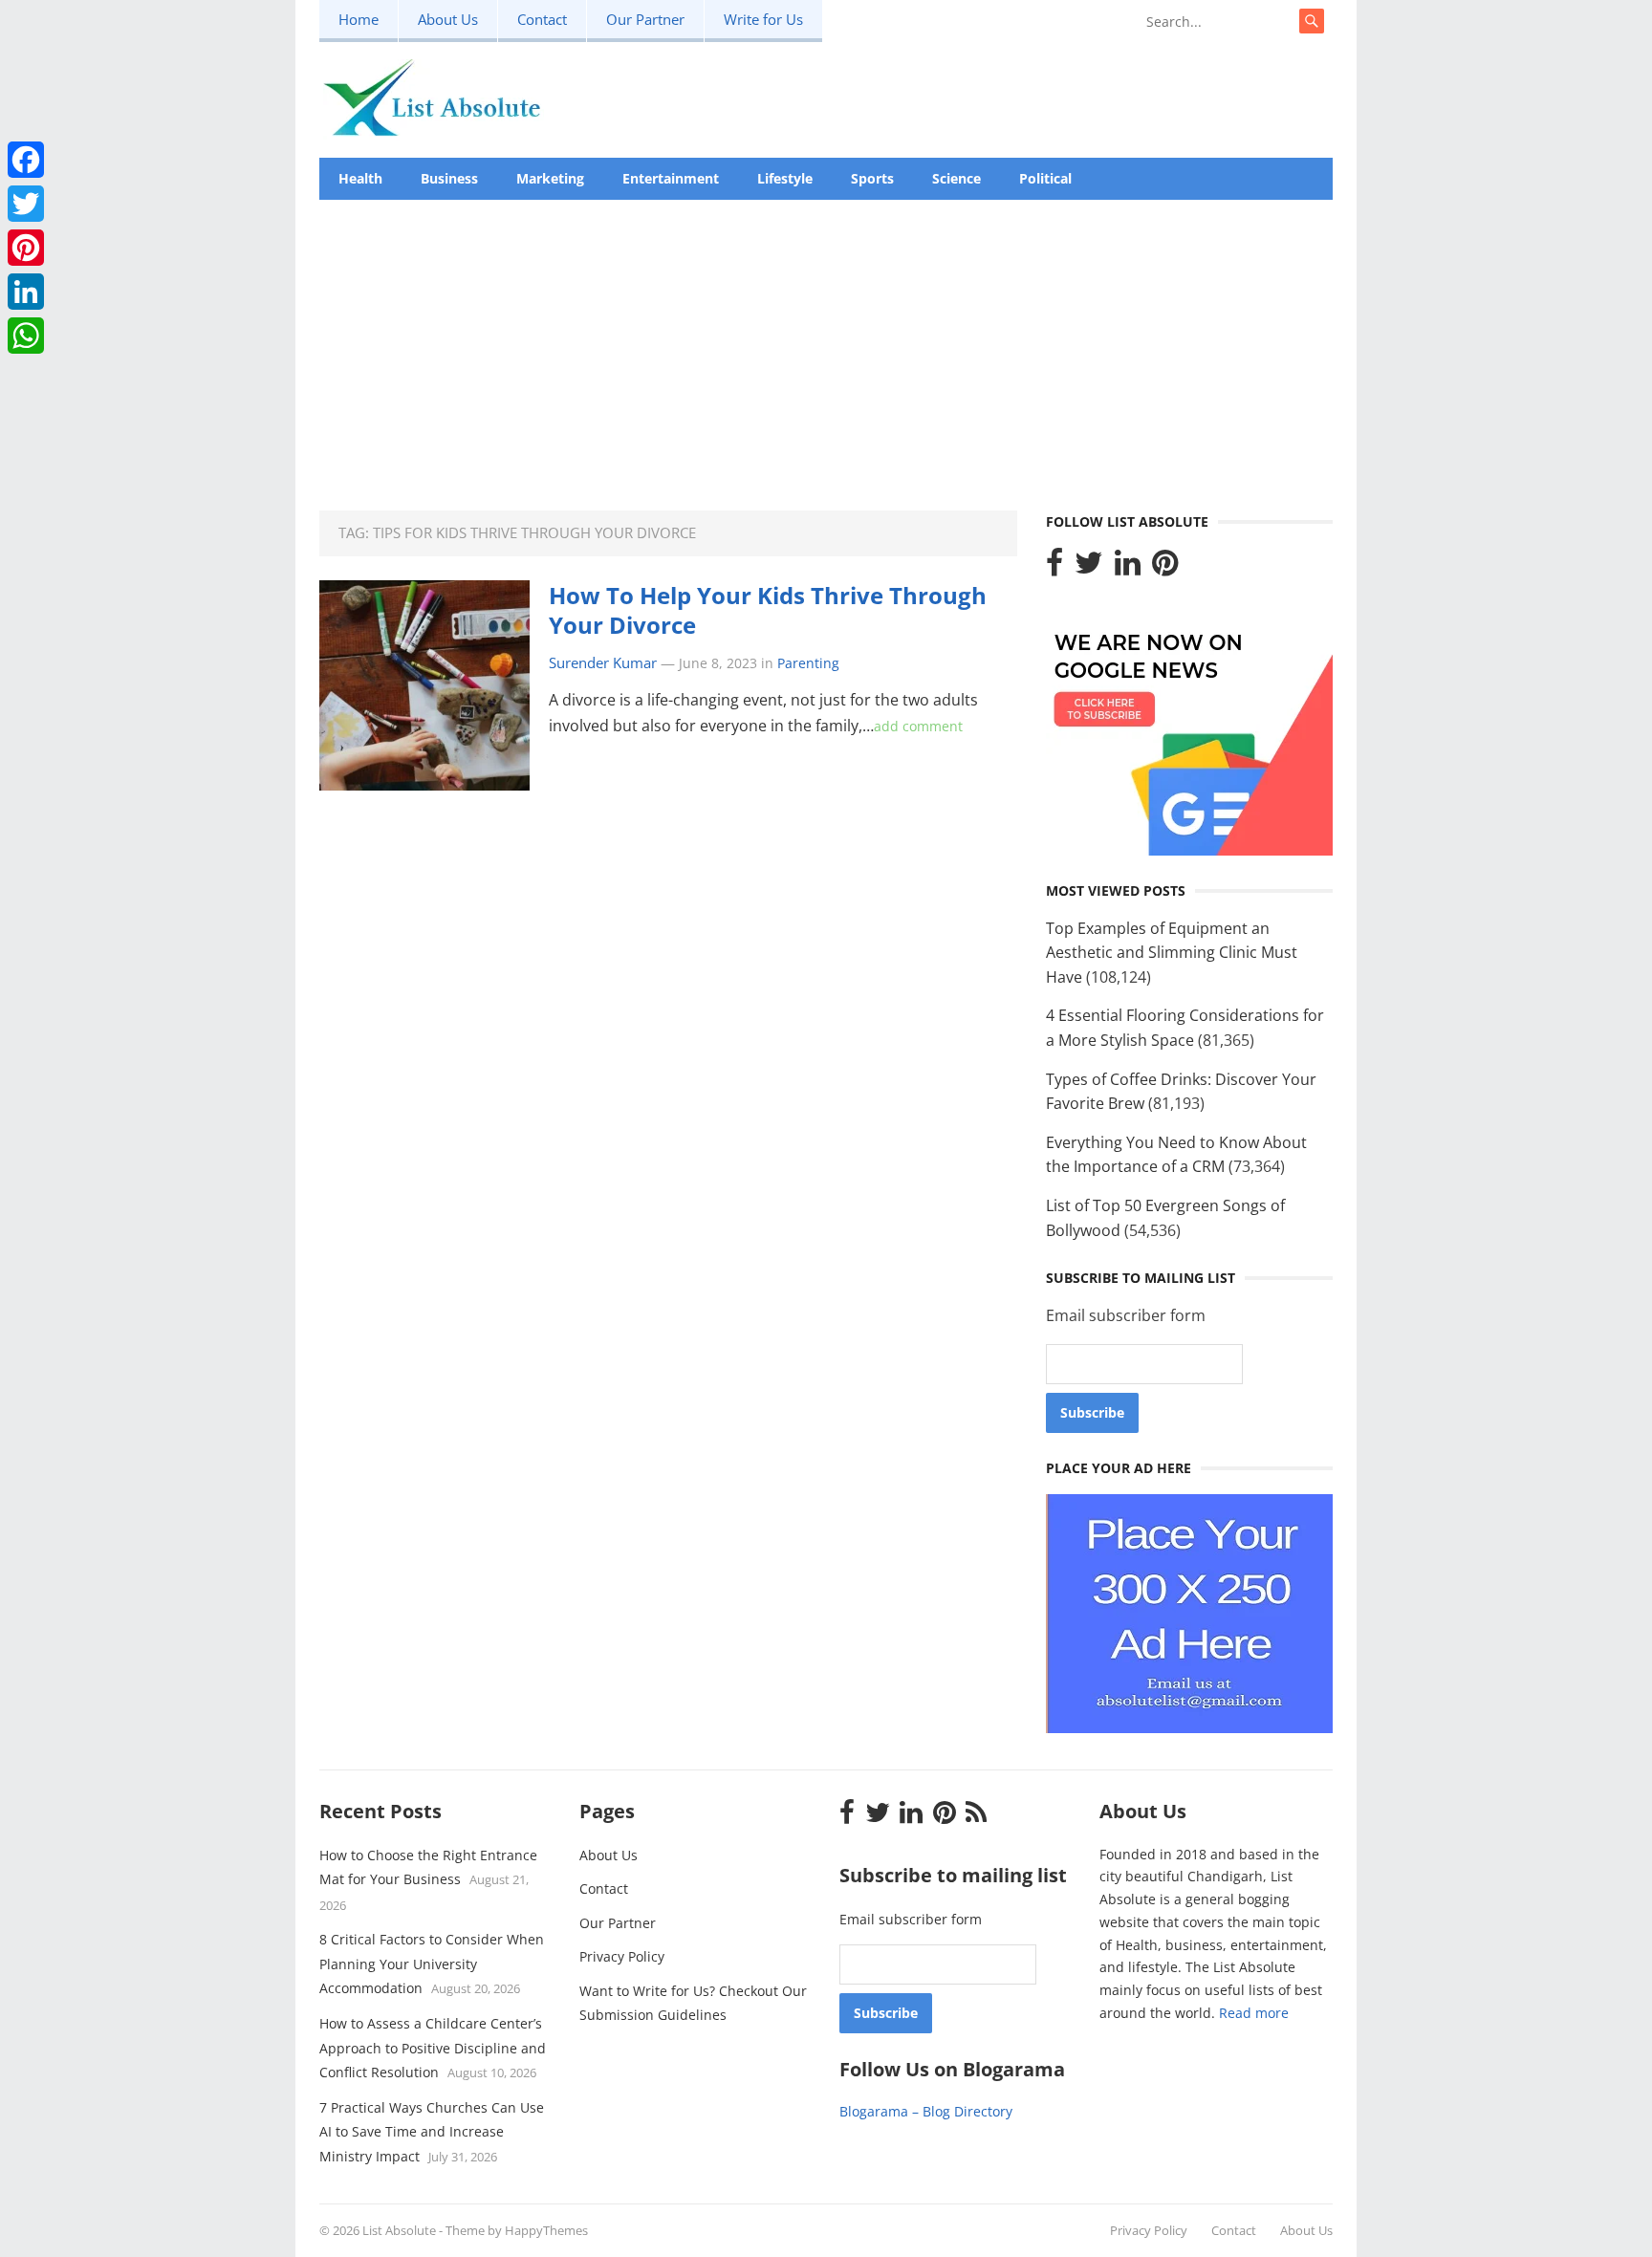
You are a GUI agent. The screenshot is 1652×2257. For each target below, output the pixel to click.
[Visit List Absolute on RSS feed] (976, 1817)
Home (359, 19)
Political (1045, 178)
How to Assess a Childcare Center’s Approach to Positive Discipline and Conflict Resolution (433, 2048)
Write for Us (763, 19)
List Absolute (399, 2230)
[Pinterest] (26, 248)
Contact (542, 19)
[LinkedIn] (26, 292)
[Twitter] (26, 204)
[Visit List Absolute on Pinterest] (1165, 568)
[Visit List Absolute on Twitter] (1089, 568)
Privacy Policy (622, 1956)
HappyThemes (546, 2230)
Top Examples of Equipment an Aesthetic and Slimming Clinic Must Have (1172, 953)
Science (956, 178)
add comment (918, 726)
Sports (872, 178)
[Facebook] (26, 160)
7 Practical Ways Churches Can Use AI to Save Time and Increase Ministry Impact (432, 2132)
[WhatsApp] (26, 336)
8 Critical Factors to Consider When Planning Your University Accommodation (432, 1964)
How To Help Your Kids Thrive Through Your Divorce (768, 610)
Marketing (550, 178)
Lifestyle (785, 178)
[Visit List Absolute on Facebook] (1054, 568)
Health (360, 178)
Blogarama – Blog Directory (926, 2111)
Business (449, 178)
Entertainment (671, 178)
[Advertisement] (826, 343)
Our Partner (645, 19)
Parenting (808, 663)
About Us (448, 19)
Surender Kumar (603, 663)
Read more (1254, 2013)
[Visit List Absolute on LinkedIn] (1128, 568)
